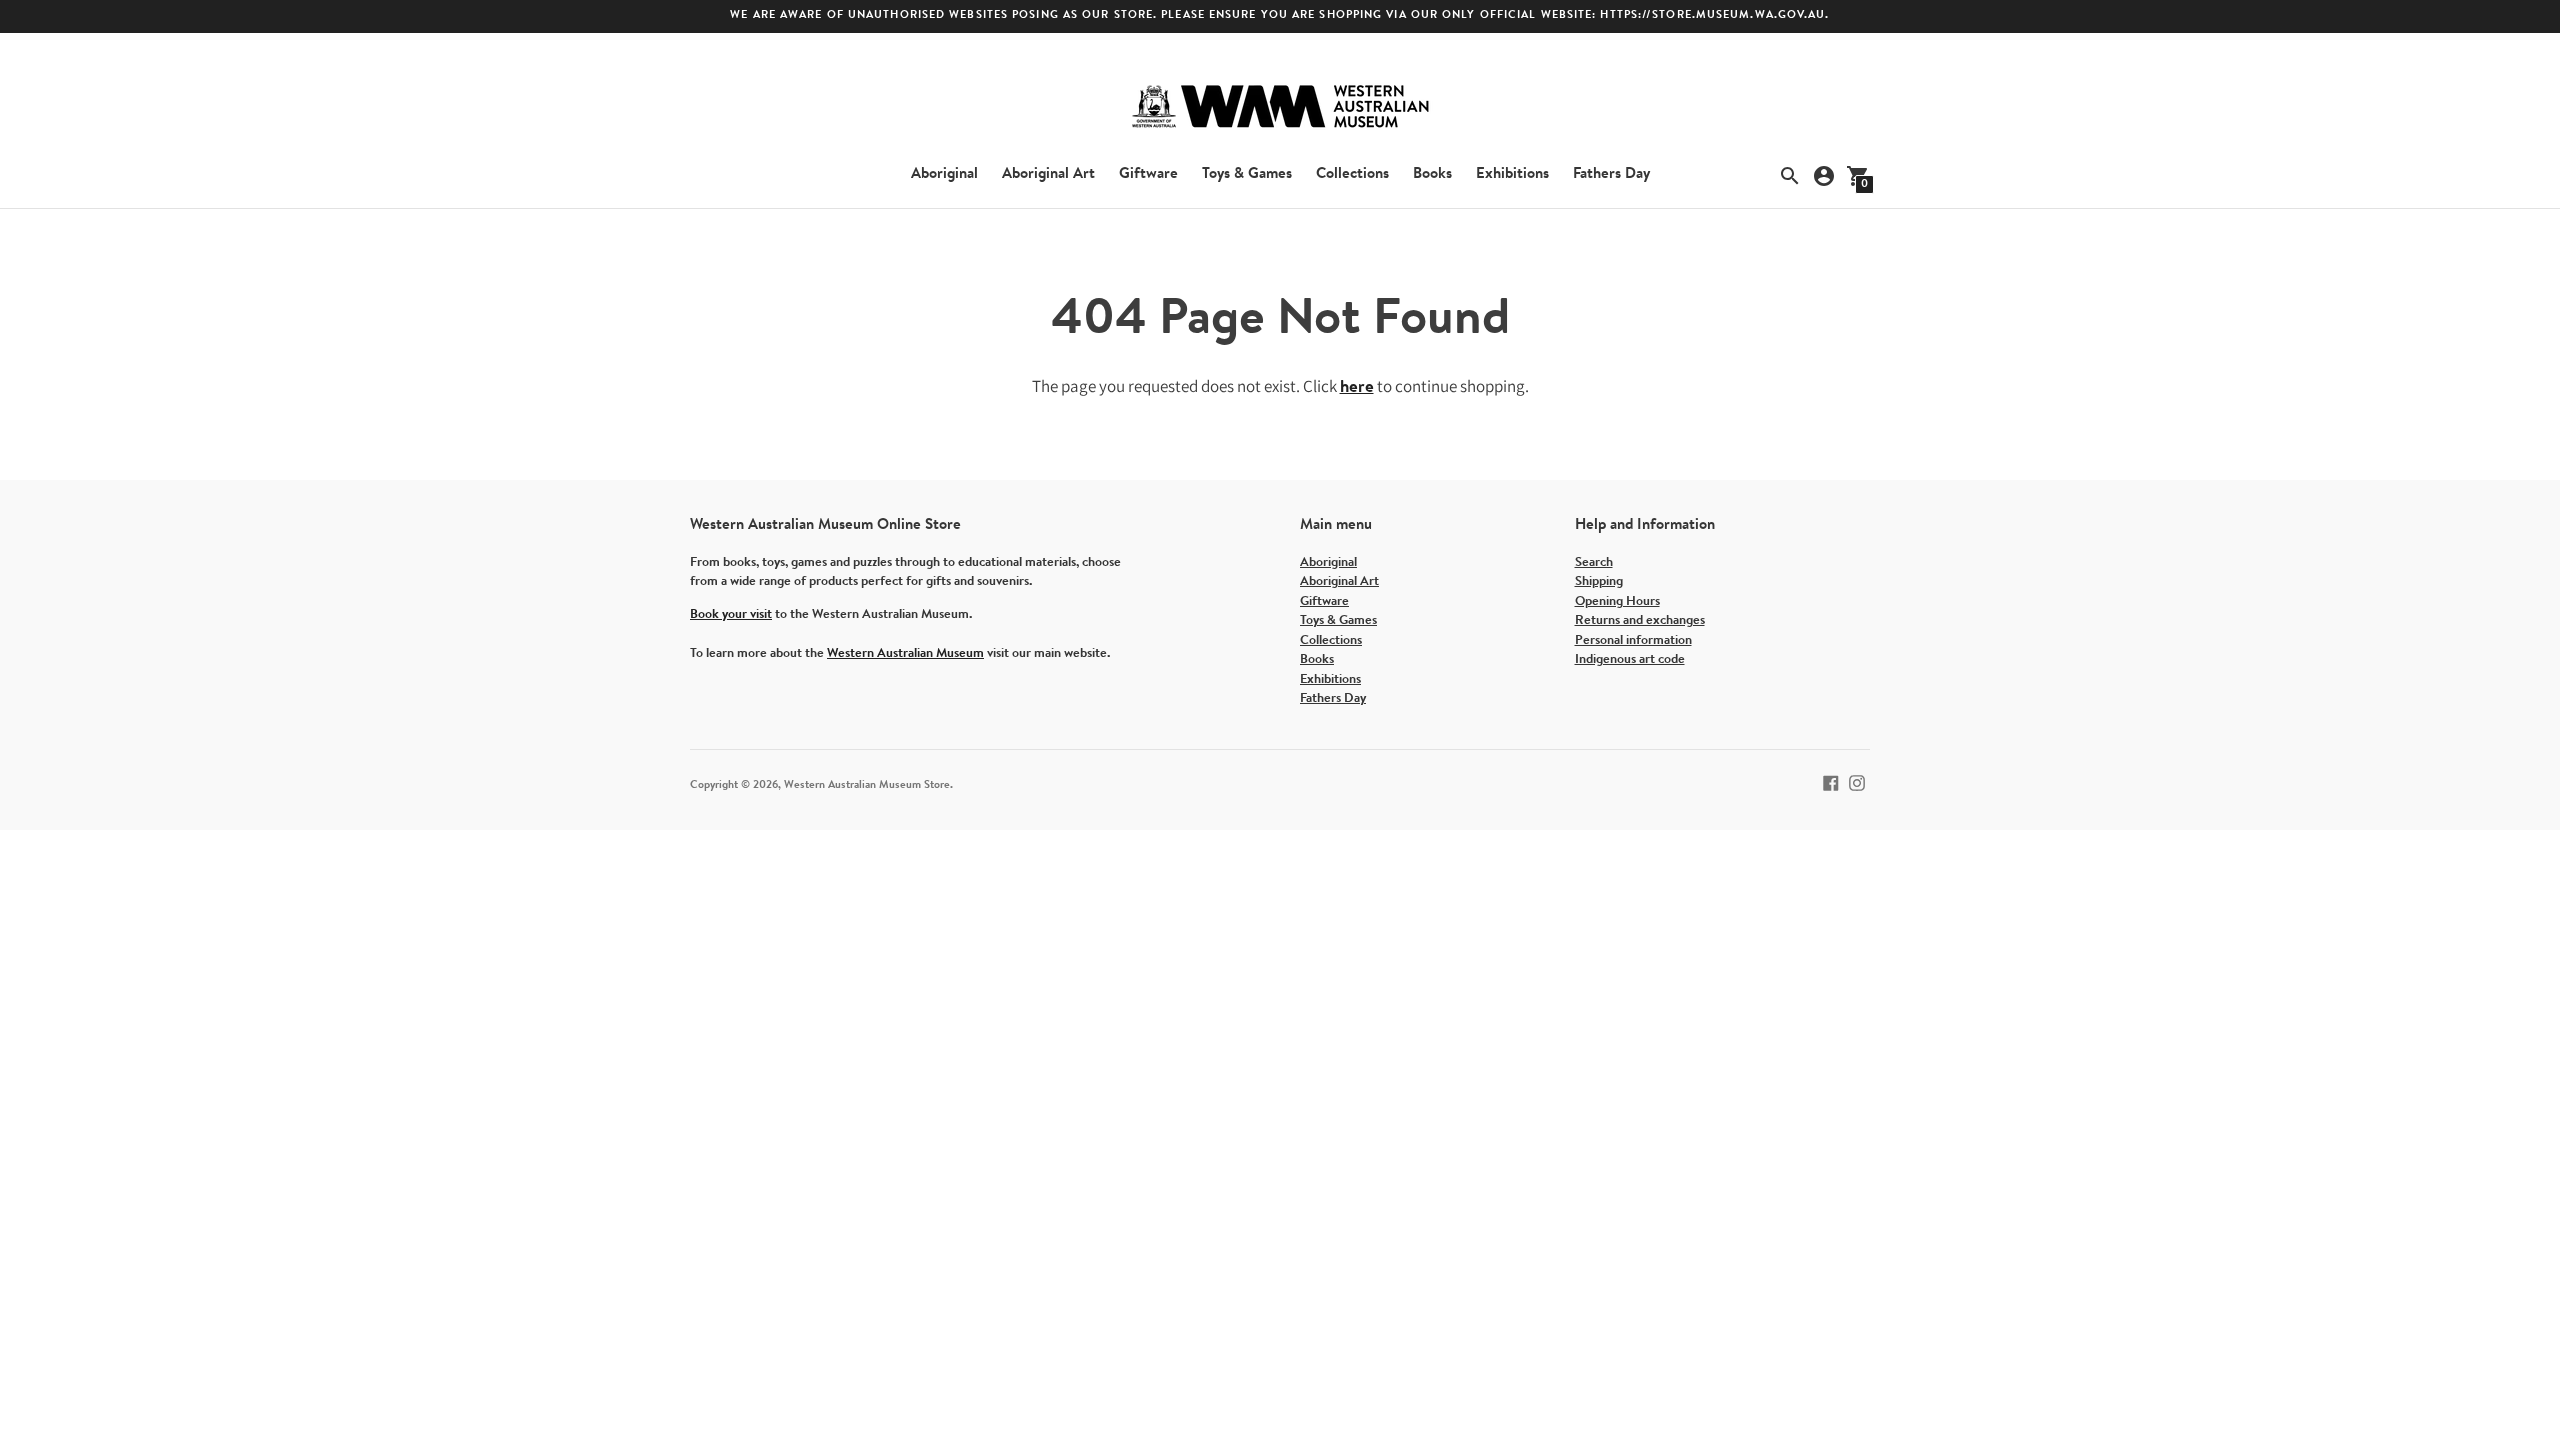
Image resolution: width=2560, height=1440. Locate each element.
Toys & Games (1247, 174)
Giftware (1148, 174)
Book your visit (731, 614)
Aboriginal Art (1048, 174)
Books (1432, 174)
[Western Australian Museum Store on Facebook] (1831, 782)
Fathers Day (1611, 174)
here (1357, 387)
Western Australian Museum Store (867, 785)
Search (1594, 562)
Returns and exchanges (1640, 620)
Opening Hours (1617, 601)
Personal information (1633, 640)
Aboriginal (944, 174)
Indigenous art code (1630, 659)
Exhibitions (1512, 174)
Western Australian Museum (905, 653)
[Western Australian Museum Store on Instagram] (1857, 782)
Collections (1352, 174)
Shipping (1599, 581)
